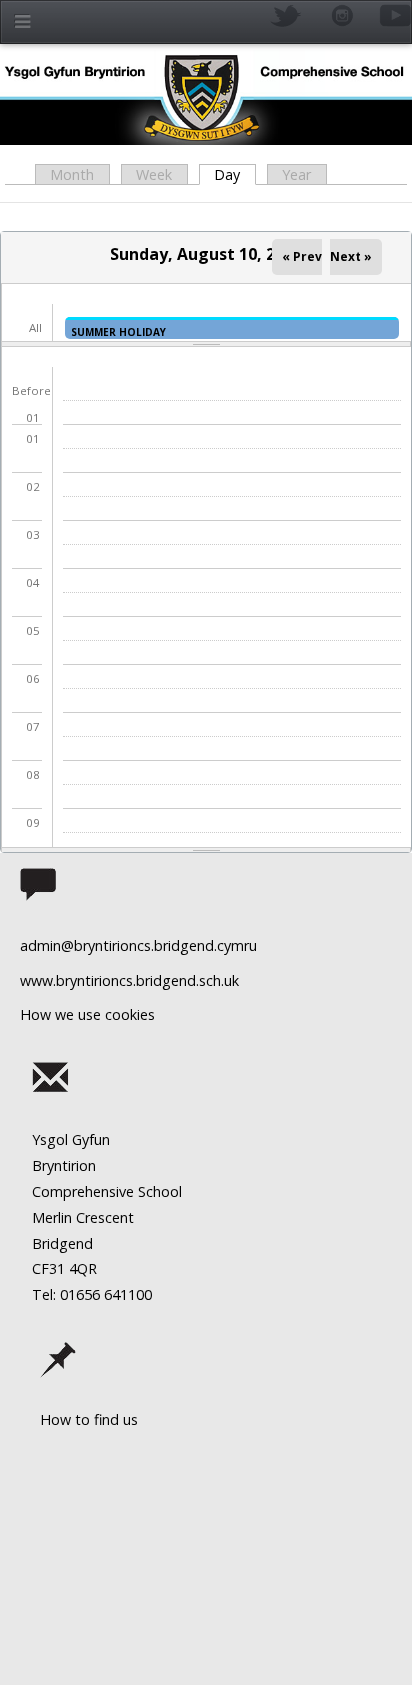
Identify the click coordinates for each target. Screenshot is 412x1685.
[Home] (206, 97)
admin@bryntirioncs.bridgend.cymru (138, 945)
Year (296, 174)
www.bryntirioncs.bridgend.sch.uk (129, 980)
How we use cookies (87, 1014)
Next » (351, 256)
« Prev (302, 256)
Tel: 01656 (66, 1294)
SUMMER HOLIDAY (118, 332)
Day (234, 174)
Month (72, 174)
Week (154, 174)
